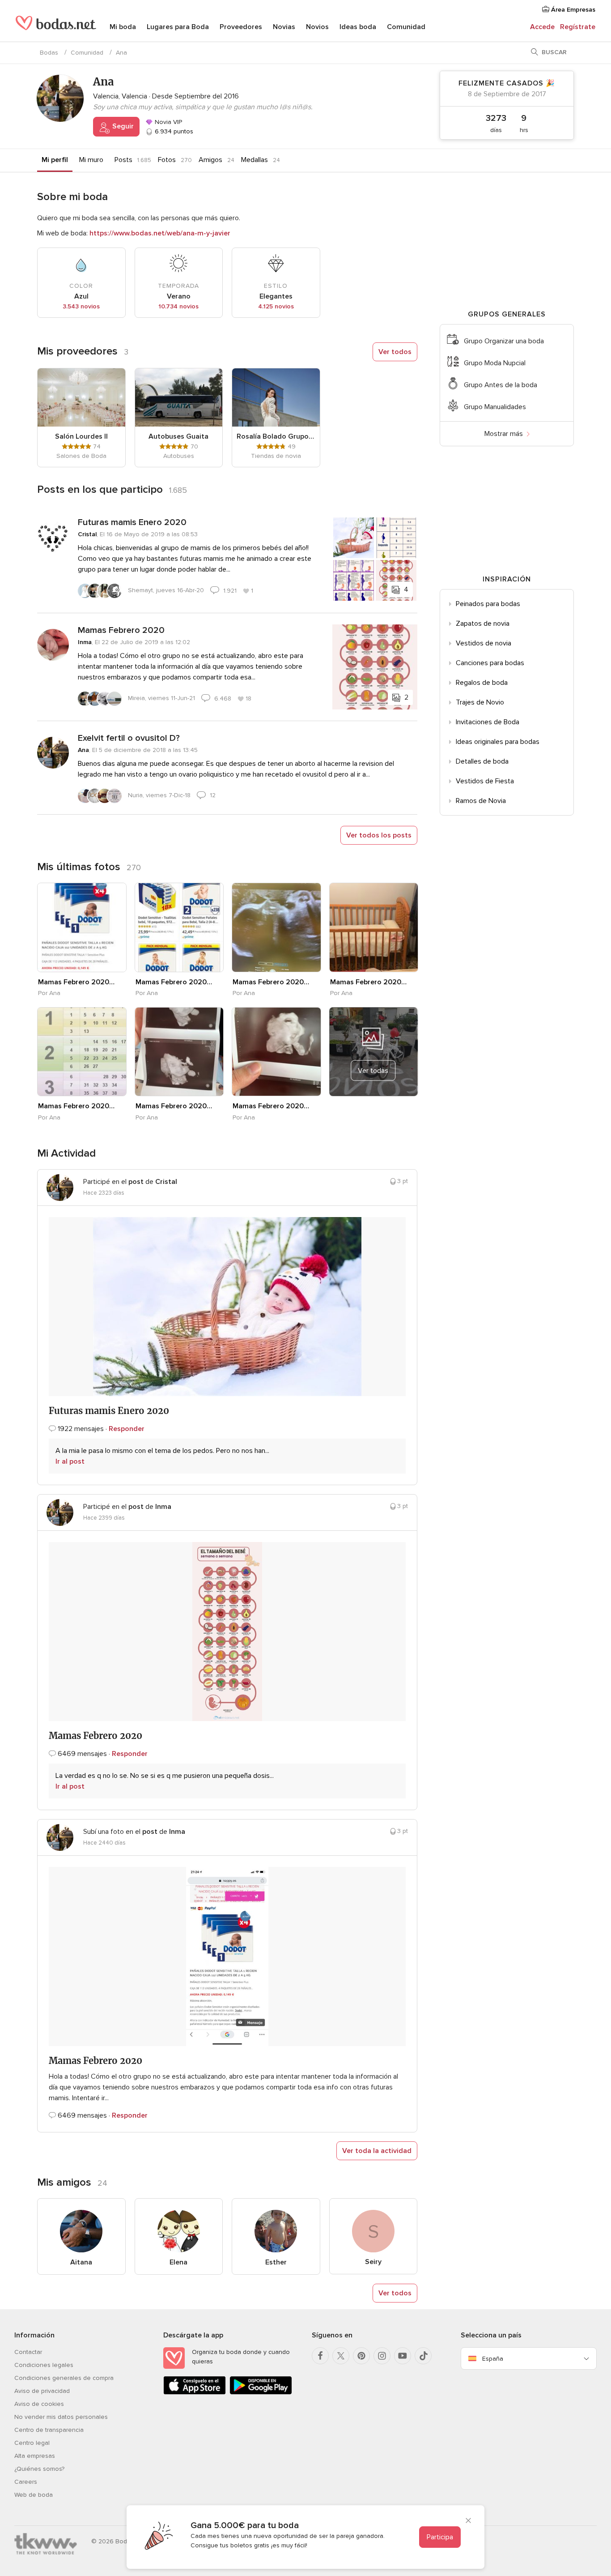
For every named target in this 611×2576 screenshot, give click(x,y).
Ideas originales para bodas (498, 742)
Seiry (373, 2262)
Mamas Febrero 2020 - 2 (272, 1106)
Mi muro (91, 160)
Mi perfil (55, 160)
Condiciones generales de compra (64, 2378)
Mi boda (123, 27)
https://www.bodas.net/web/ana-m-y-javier (160, 233)
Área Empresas (572, 10)
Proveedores (241, 27)
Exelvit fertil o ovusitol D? (129, 738)
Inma (85, 642)
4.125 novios (276, 306)
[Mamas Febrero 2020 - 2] (276, 1052)
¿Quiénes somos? (39, 2469)
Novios (317, 27)
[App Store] (195, 2393)
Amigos (210, 160)
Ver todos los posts (379, 835)
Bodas (49, 53)
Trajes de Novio (480, 702)
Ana (83, 750)
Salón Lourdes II (81, 436)
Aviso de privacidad (42, 2391)
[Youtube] (403, 2356)
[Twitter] (341, 2356)
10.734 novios (178, 306)
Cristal (87, 534)
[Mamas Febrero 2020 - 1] (82, 927)
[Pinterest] (361, 2356)
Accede (542, 27)
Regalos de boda (482, 683)
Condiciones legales (44, 2365)
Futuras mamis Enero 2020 (132, 522)
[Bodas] (56, 27)
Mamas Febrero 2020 (121, 630)
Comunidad (406, 27)
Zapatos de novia (483, 624)
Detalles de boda (482, 761)
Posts (123, 160)
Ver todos (395, 352)
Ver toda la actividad (377, 2151)
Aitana (81, 2262)
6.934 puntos (173, 131)
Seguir (122, 126)
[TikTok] (423, 2356)
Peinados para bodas (488, 604)
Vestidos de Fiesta (485, 781)
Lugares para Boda (178, 27)
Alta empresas (35, 2456)
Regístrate (578, 27)
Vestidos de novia (484, 643)
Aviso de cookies (39, 2404)
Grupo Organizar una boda (504, 341)
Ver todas (373, 1071)
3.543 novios (81, 306)
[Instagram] (382, 2356)
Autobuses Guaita (178, 436)
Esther (276, 2262)
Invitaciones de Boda (488, 722)
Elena (178, 2262)
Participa (440, 2537)
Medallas (255, 160)
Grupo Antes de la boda (501, 385)
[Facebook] (320, 2356)
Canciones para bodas (490, 663)
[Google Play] (261, 2393)
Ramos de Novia (481, 801)
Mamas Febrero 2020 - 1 (77, 982)
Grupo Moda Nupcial (495, 363)
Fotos (167, 160)
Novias (284, 27)
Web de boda (34, 2495)
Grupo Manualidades (495, 407)
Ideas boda (358, 27)
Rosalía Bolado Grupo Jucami (276, 436)
